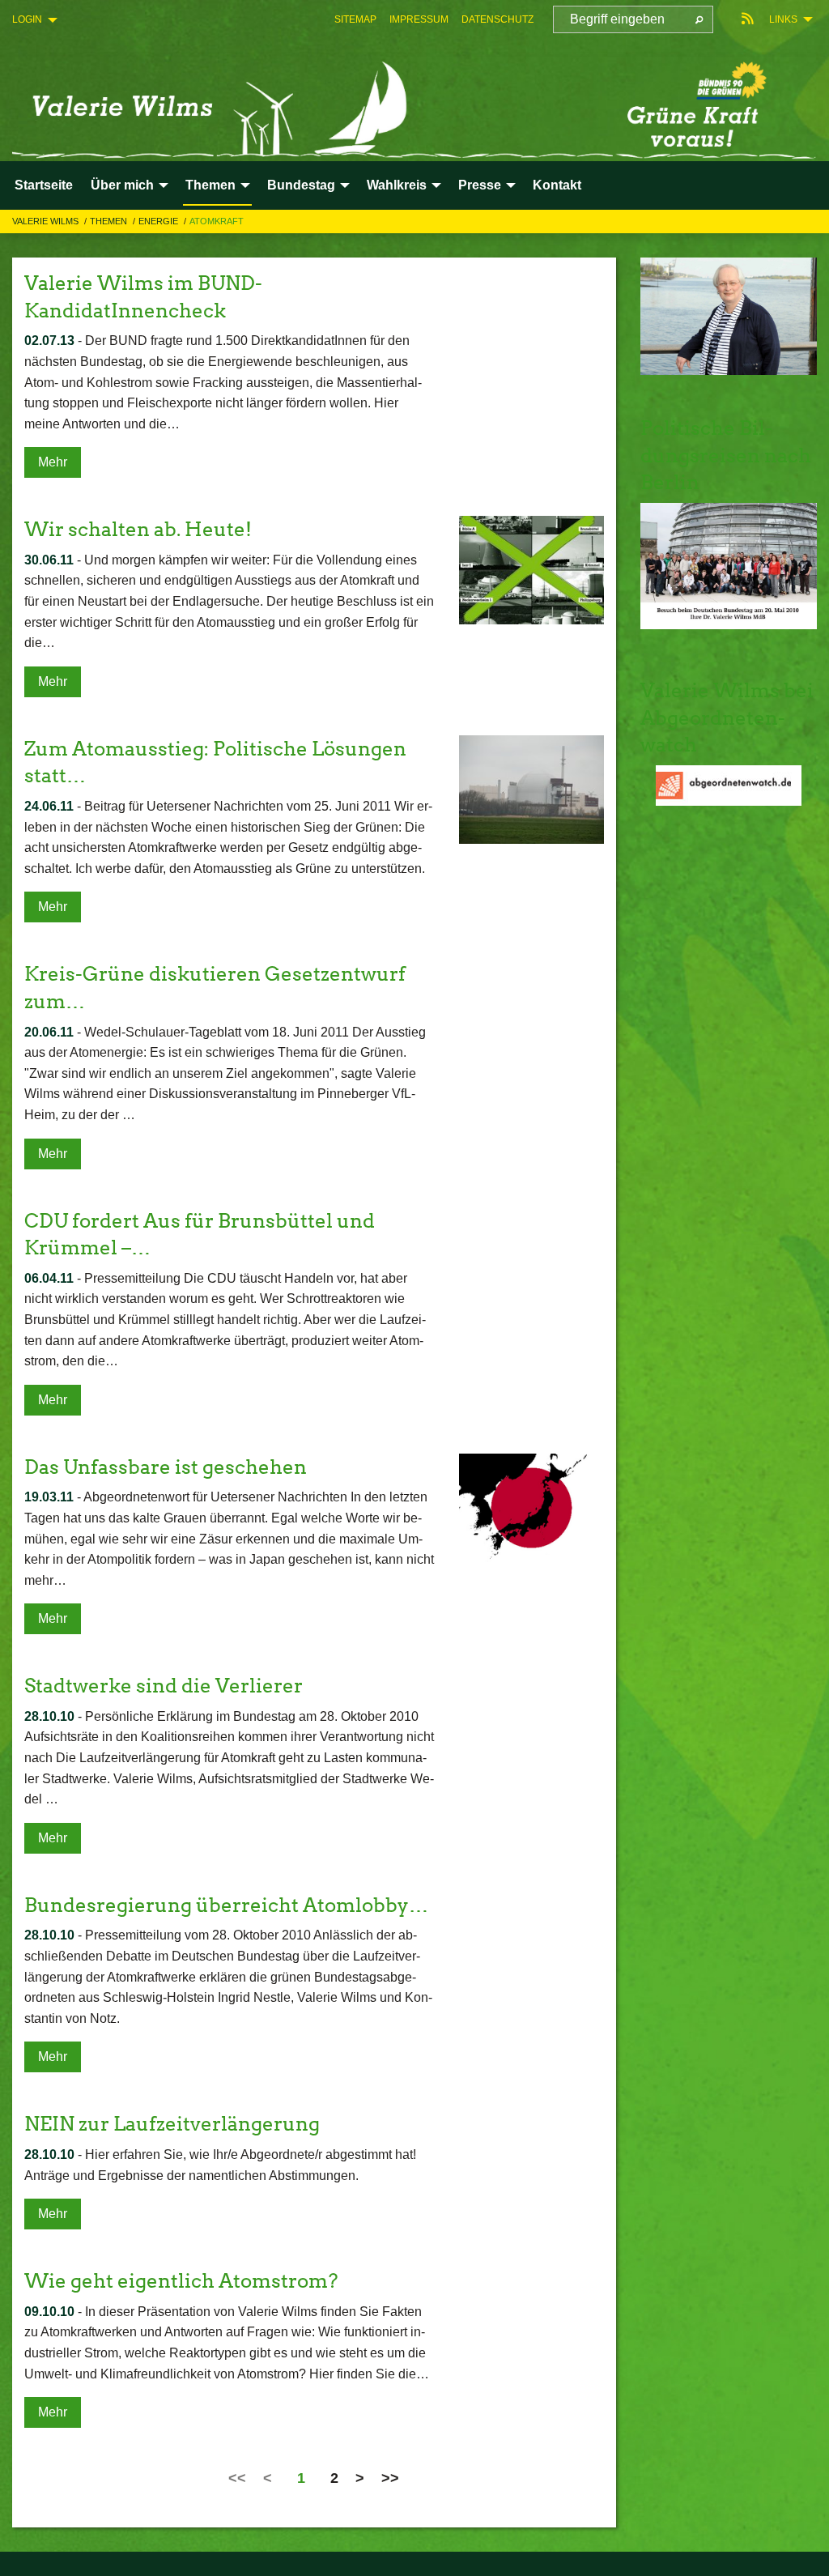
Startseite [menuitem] (44, 185)
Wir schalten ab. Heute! (138, 529)
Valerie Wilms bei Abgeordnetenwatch (727, 717)
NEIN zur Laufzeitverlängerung (172, 2124)
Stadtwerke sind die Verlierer (164, 1686)
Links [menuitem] (783, 19)
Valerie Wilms (47, 221)
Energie (159, 221)
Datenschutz (497, 19)
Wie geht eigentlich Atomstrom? (181, 2281)
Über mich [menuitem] (122, 185)
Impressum (419, 19)
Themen (110, 221)
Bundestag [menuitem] (301, 185)
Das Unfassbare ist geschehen (166, 1467)
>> (390, 2478)
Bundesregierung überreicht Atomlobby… (226, 1905)
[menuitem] (355, 19)
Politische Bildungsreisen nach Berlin (726, 455)
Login (27, 19)
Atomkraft (217, 221)
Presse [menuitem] (480, 185)
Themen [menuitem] (210, 185)
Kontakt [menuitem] (557, 185)
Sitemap (355, 19)
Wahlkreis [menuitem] (397, 185)
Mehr (53, 462)
